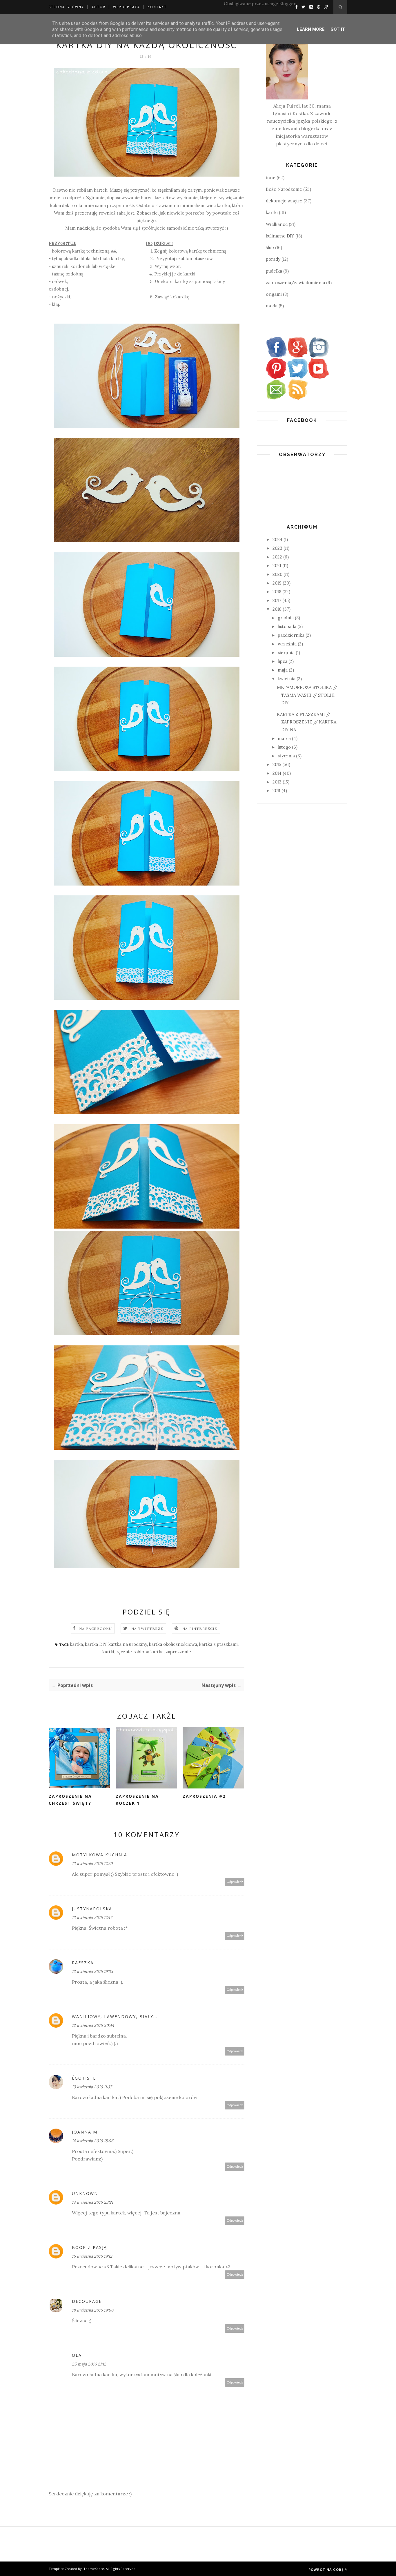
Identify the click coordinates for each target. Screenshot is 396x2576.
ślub (270, 247)
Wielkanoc (277, 224)
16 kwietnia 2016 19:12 (92, 2256)
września (287, 644)
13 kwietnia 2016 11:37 (92, 2087)
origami (274, 294)
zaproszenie (178, 1652)
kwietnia (287, 679)
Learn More (311, 29)
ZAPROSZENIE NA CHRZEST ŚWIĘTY (70, 1800)
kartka (76, 1644)
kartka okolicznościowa (173, 1644)
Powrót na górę (326, 2569)
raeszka (83, 1963)
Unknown (85, 2193)
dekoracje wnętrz (284, 201)
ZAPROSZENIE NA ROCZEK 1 (137, 1800)
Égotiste (84, 2078)
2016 (277, 609)
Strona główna (66, 7)
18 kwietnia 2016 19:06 (93, 2310)
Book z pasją (89, 2247)
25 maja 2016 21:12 (89, 2364)
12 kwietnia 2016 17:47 (92, 1918)
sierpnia (286, 653)
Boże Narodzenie (284, 189)
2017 (277, 600)
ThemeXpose (94, 2569)
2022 (277, 557)
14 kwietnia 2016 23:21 (92, 2202)
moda (272, 306)
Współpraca (127, 7)
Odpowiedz (235, 1882)
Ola (77, 2355)
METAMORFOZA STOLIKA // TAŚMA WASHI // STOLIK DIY (307, 695)
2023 (277, 548)
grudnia (286, 618)
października (291, 635)
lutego (284, 747)
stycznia (286, 756)
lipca (283, 661)
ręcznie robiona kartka (140, 1652)
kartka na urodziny (128, 1644)
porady (273, 259)
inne (271, 178)
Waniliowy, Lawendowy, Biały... (115, 2017)
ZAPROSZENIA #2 (204, 1796)
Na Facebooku (96, 1629)
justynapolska (92, 1909)
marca (284, 738)
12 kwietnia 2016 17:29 (92, 1864)
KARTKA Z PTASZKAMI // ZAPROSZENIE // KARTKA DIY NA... (307, 722)
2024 (277, 539)
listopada (287, 626)
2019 (277, 583)
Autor (99, 7)
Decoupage (87, 2301)
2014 (277, 773)
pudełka (274, 271)
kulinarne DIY (280, 236)
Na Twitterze (147, 1629)
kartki (108, 1652)
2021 (277, 566)
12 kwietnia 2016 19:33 (92, 1971)
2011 (276, 791)
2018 (277, 592)
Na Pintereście (200, 1629)
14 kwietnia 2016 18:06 (93, 2141)
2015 (277, 764)
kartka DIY (96, 1644)
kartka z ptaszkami (218, 1644)
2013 (277, 782)
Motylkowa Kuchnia (100, 1855)
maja (283, 670)
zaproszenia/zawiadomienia (295, 283)
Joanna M (85, 2132)
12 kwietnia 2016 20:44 (93, 2025)
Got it (338, 29)
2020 (277, 574)
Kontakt (157, 7)
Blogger (287, 4)
